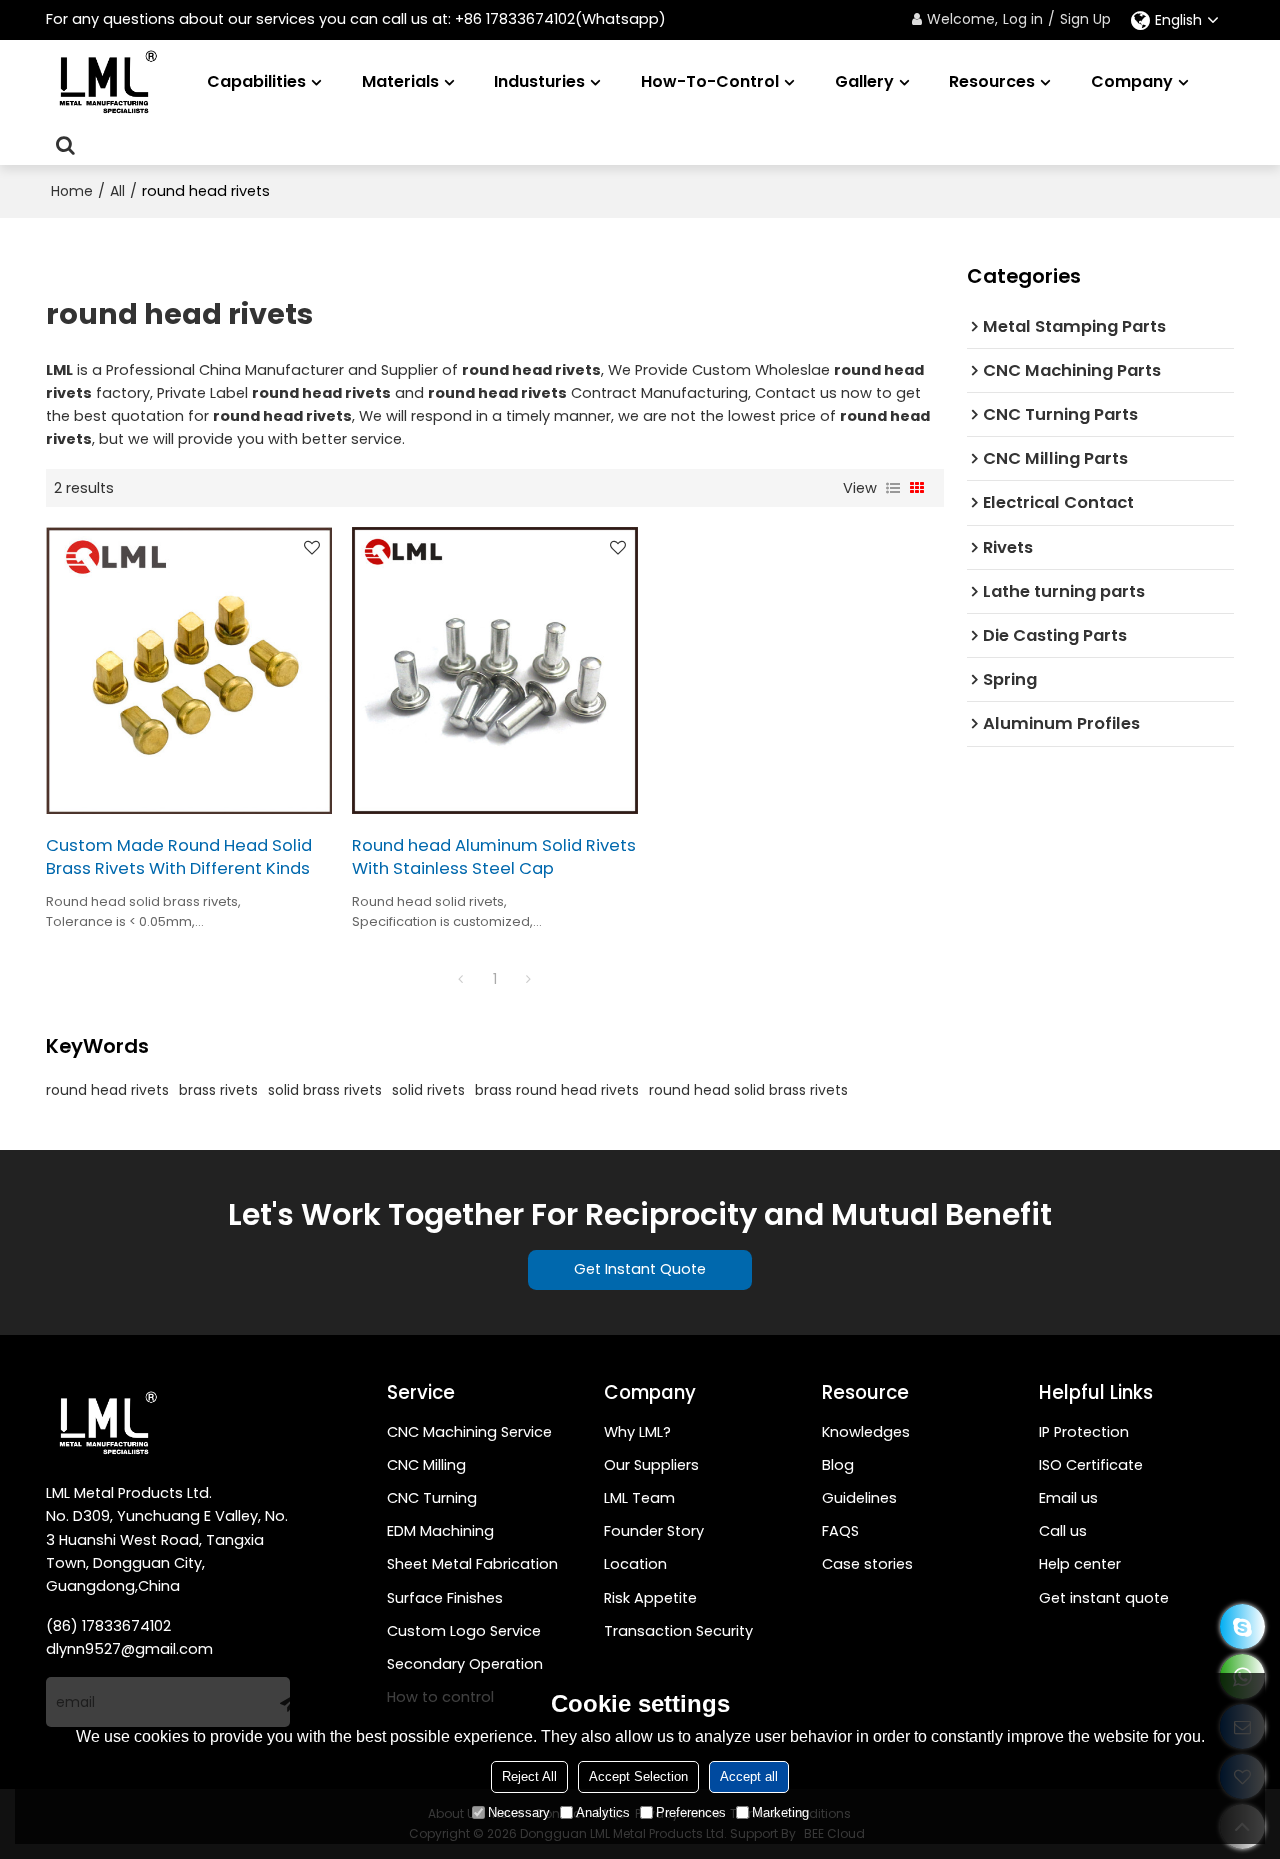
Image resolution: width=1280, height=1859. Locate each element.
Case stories (867, 1564)
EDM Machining (440, 1531)
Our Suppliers (651, 1465)
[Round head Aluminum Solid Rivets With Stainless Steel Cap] (495, 670)
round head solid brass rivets (748, 1090)
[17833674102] (1242, 1626)
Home (72, 191)
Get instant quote (1104, 1598)
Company (1132, 81)
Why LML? (637, 1432)
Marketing (780, 1812)
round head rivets (107, 1090)
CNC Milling (426, 1465)
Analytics (603, 1812)
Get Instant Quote (640, 1269)
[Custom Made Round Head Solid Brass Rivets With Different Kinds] (189, 670)
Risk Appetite (650, 1598)
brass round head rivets (557, 1090)
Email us (1068, 1498)
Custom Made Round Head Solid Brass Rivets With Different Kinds (179, 857)
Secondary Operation (465, 1664)
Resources (992, 81)
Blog (838, 1465)
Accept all (749, 1776)
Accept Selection (638, 1776)
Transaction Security (678, 1631)
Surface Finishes (445, 1598)
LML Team (639, 1498)
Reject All (529, 1776)
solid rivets (428, 1090)
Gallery (864, 81)
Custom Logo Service (464, 1631)
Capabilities (256, 81)
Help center (1080, 1564)
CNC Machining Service (469, 1432)
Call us (1063, 1531)
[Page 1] (461, 979)
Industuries (539, 81)
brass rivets (218, 1090)
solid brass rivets (325, 1090)
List (893, 488)
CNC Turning (432, 1498)
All (117, 191)
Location (635, 1564)
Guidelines (859, 1498)
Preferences (691, 1812)
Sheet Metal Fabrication (472, 1564)
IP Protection (1084, 1432)
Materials (400, 81)
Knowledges (866, 1432)
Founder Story (654, 1531)
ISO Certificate (1091, 1465)
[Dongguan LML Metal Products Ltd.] (106, 82)
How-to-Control (710, 81)
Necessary (519, 1812)
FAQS (840, 1531)
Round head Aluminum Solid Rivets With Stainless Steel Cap (494, 857)
